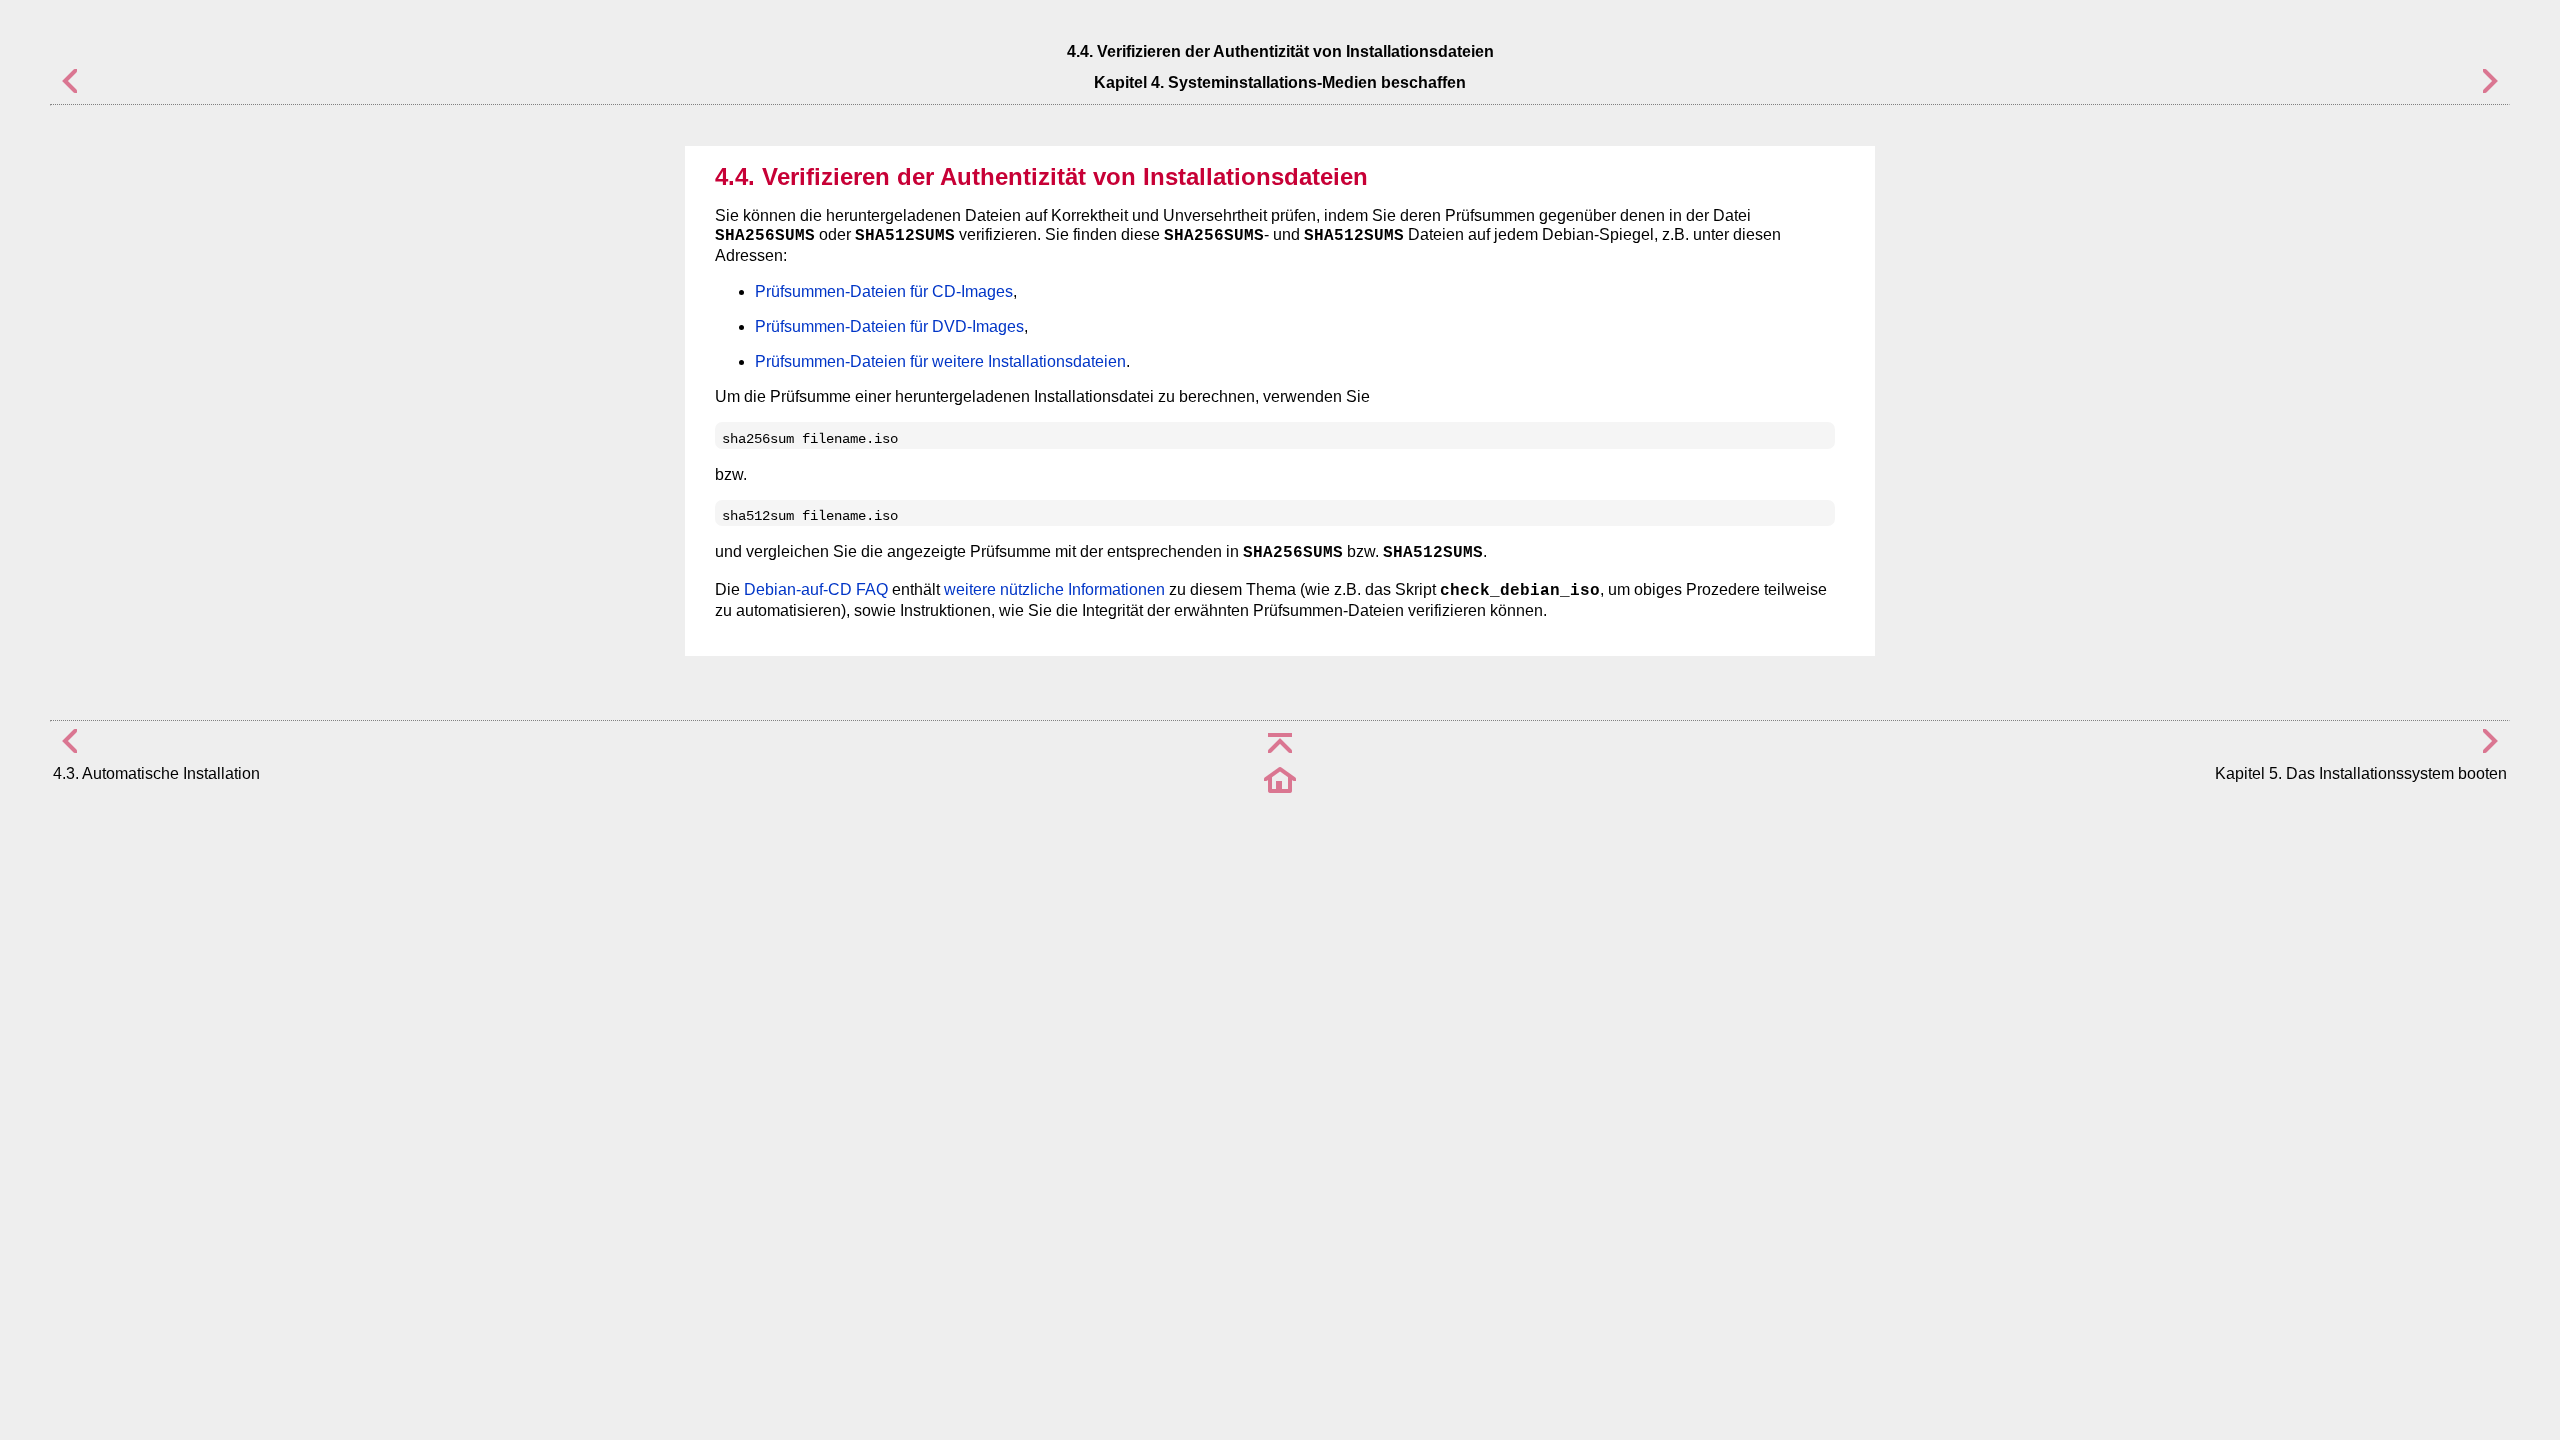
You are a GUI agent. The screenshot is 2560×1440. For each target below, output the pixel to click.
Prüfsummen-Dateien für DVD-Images (889, 326)
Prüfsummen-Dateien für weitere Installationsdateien (940, 361)
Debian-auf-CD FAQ (816, 589)
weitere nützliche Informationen (1054, 589)
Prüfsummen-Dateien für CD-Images (884, 291)
